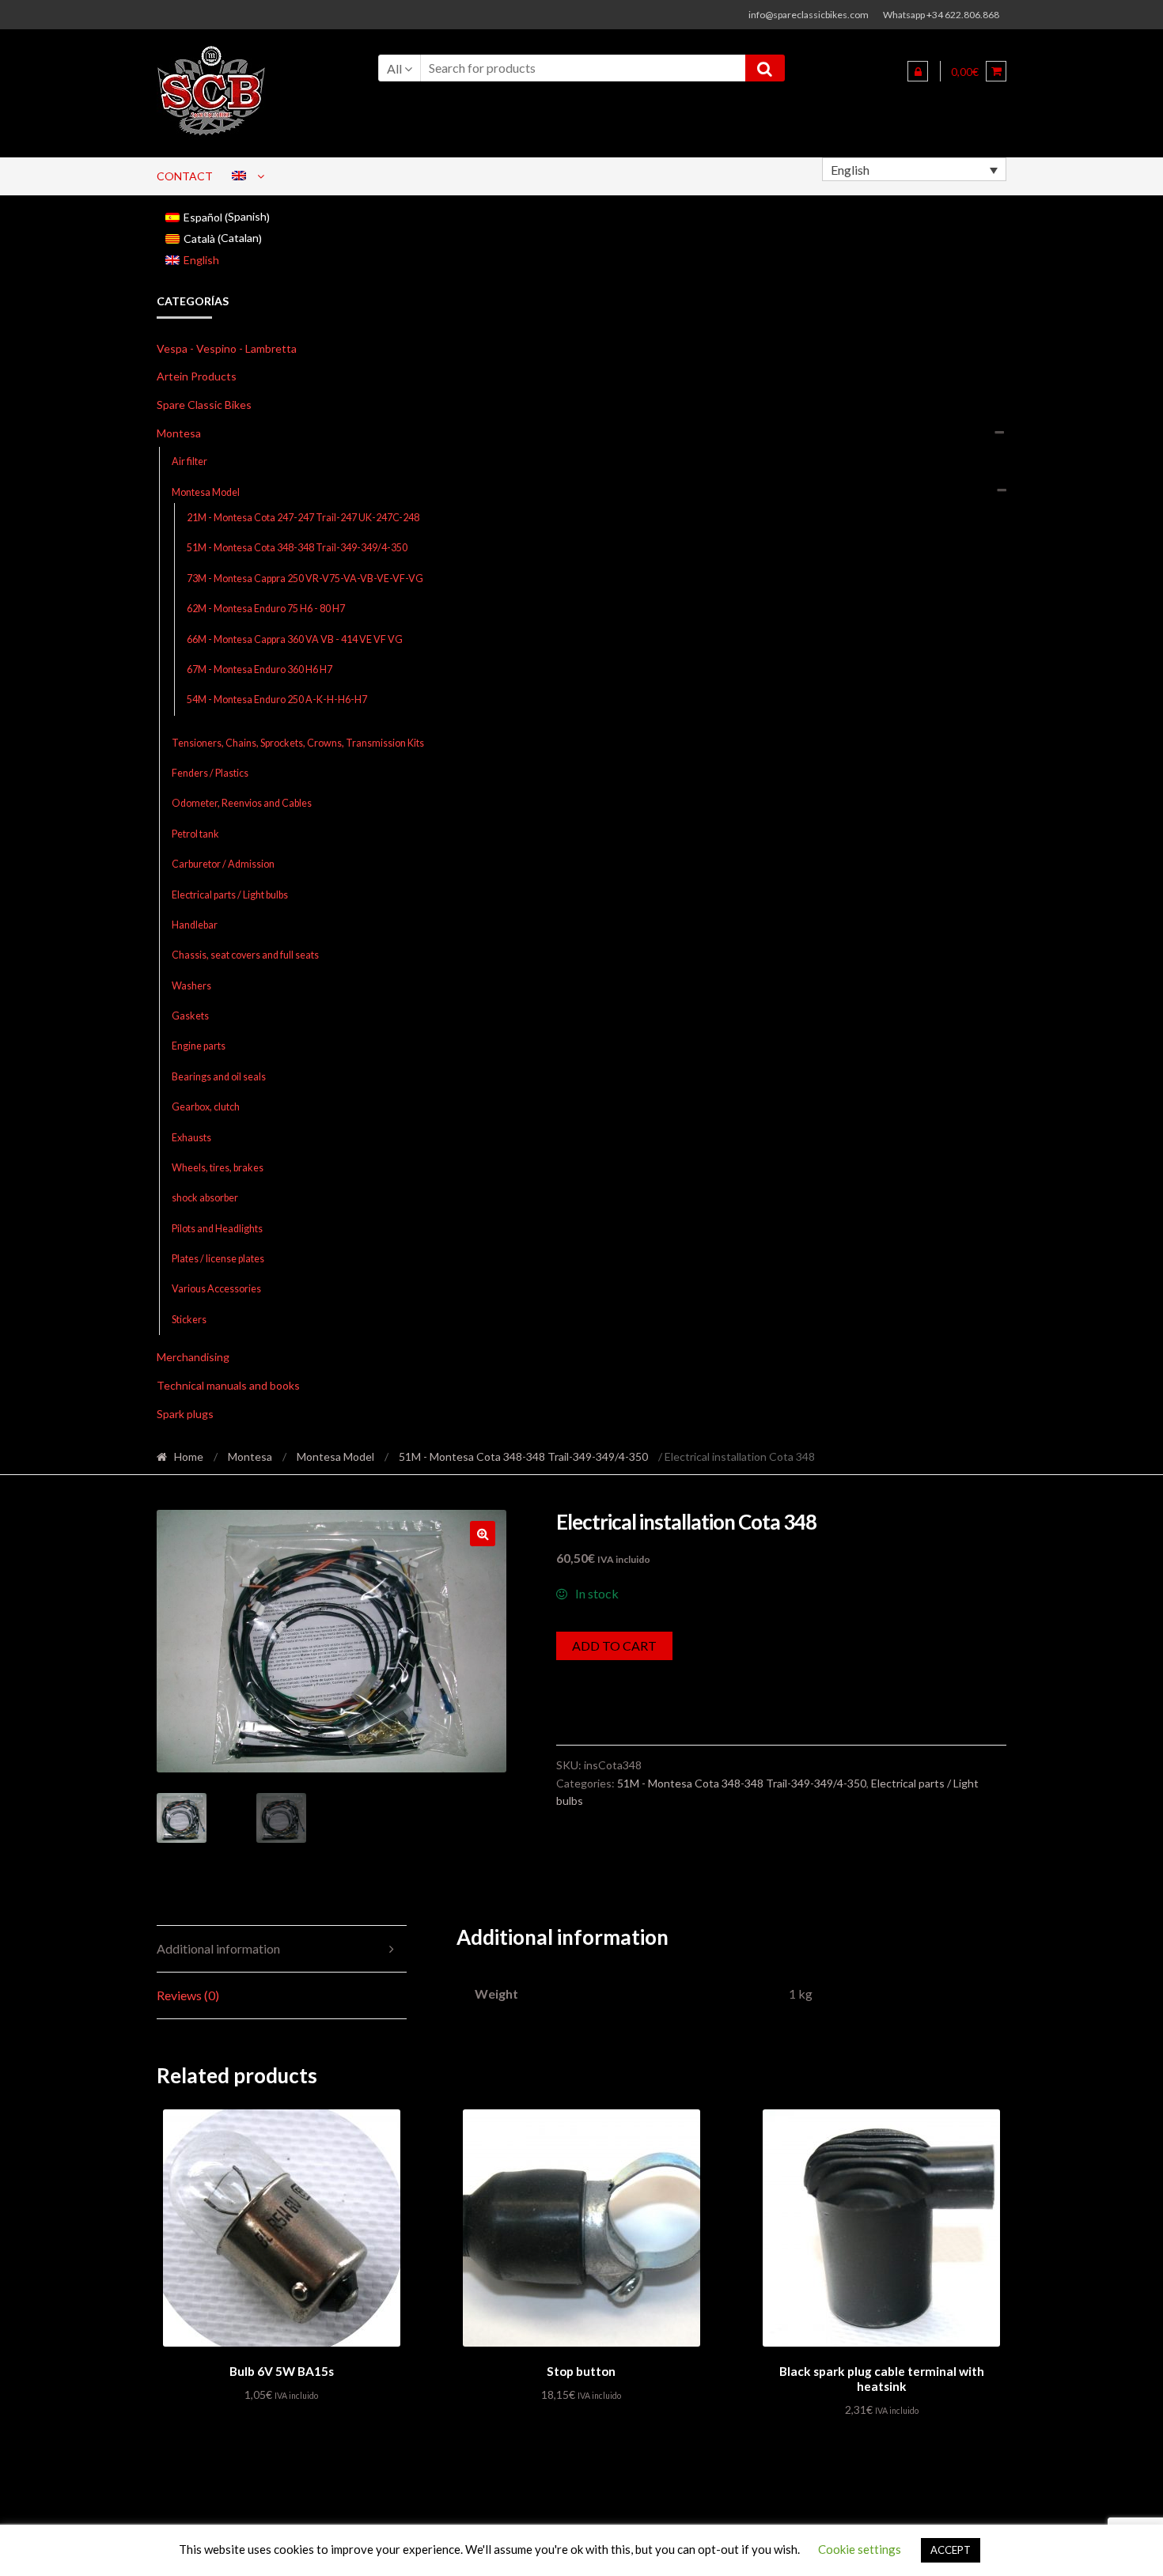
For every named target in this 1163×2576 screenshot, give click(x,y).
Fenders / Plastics (210, 773)
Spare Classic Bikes (204, 405)
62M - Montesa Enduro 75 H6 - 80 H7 (266, 609)
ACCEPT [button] (951, 2550)
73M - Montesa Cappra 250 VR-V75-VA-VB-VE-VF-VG (305, 579)
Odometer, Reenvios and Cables (242, 803)
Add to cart (614, 1645)
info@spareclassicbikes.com (809, 15)
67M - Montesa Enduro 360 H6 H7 (259, 670)
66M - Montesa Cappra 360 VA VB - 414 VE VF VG (295, 639)
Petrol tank (195, 834)
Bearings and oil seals (219, 1077)
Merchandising (193, 1357)
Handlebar (195, 925)
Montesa (179, 433)
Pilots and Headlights (217, 1229)
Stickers (189, 1320)
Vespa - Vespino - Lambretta (227, 348)
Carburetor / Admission (223, 864)
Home (189, 1456)
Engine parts (199, 1046)
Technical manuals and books (228, 1385)
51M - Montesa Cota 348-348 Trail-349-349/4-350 (297, 548)
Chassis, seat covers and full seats (245, 955)
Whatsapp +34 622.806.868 (941, 15)
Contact (185, 176)
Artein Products (197, 376)
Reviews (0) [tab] (188, 1995)
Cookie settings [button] (860, 2549)
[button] (483, 1534)
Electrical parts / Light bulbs (230, 895)
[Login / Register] (918, 71)
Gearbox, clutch (206, 1107)
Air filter (189, 461)
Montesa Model (206, 492)
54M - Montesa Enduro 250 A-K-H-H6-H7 (277, 700)
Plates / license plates (218, 1259)
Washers (191, 986)
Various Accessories (216, 1289)
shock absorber (205, 1198)
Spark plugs (185, 1414)
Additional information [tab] (218, 1948)
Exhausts (191, 1138)
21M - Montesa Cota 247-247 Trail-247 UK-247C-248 (303, 518)
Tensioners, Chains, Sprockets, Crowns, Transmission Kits (298, 743)
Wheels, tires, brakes (218, 1168)
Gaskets (190, 1016)
